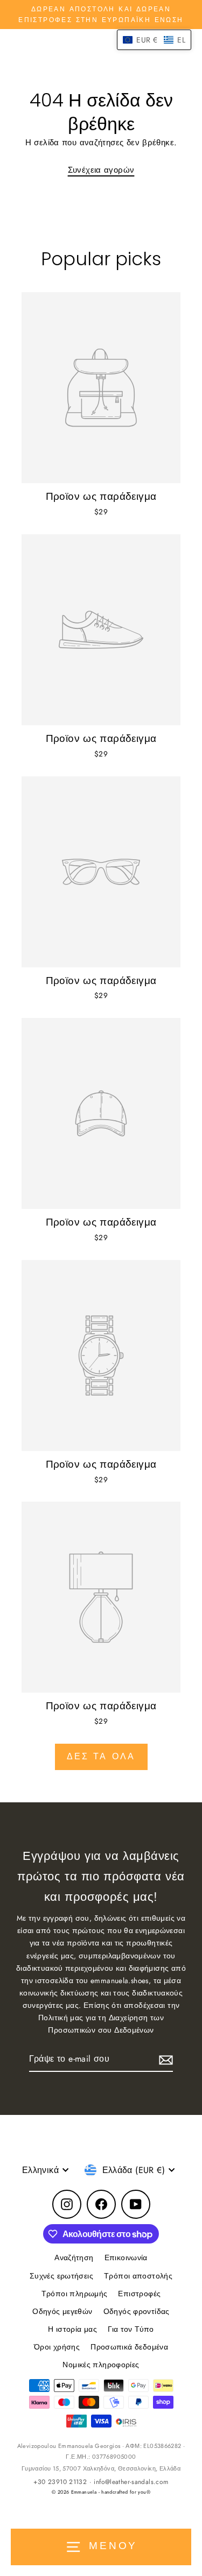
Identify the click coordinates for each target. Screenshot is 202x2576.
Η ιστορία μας (72, 2329)
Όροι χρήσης (57, 2347)
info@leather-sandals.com (131, 2482)
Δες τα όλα (101, 1756)
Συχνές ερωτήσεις (61, 2276)
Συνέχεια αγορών (101, 170)
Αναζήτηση (74, 2257)
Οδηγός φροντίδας (137, 2311)
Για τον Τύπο (131, 2329)
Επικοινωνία (126, 2257)
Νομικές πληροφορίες (101, 2365)
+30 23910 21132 (60, 2482)
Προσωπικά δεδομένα (129, 2347)
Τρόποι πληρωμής (75, 2294)
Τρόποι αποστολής (138, 2276)
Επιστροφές (139, 2294)
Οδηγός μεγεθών (62, 2311)
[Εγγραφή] (164, 2059)
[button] (154, 40)
